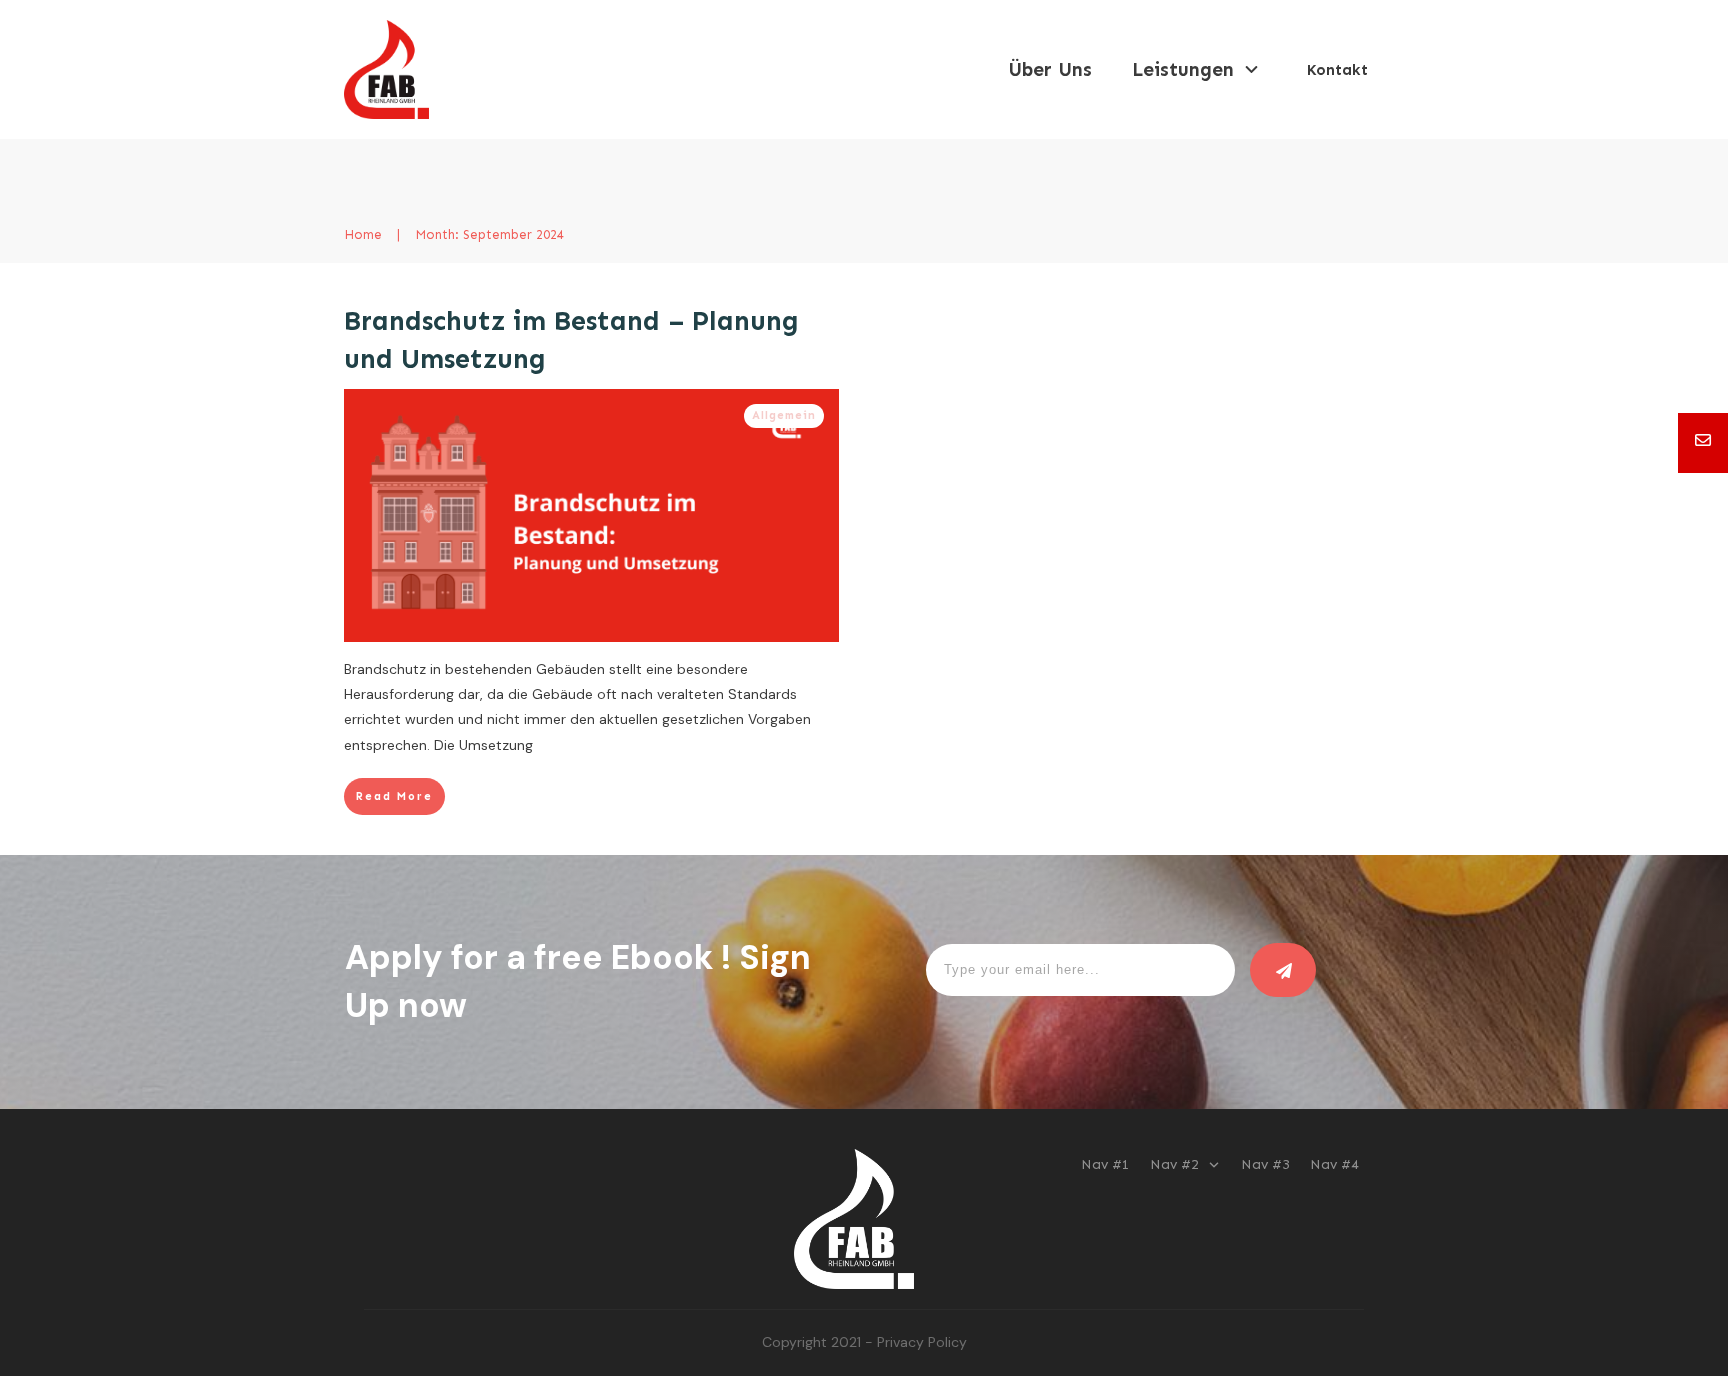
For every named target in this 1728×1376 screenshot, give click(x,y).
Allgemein (784, 415)
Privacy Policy (922, 1342)
